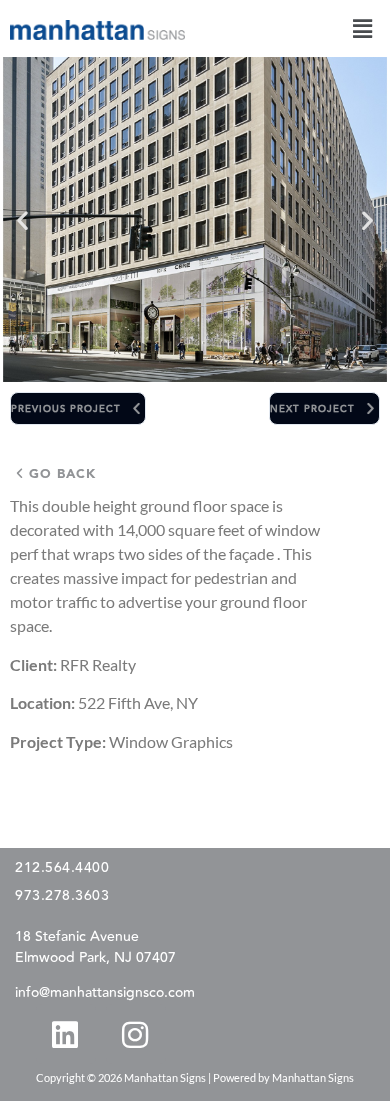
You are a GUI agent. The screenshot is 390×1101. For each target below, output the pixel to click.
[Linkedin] (65, 1034)
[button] (363, 28)
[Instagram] (135, 1034)
